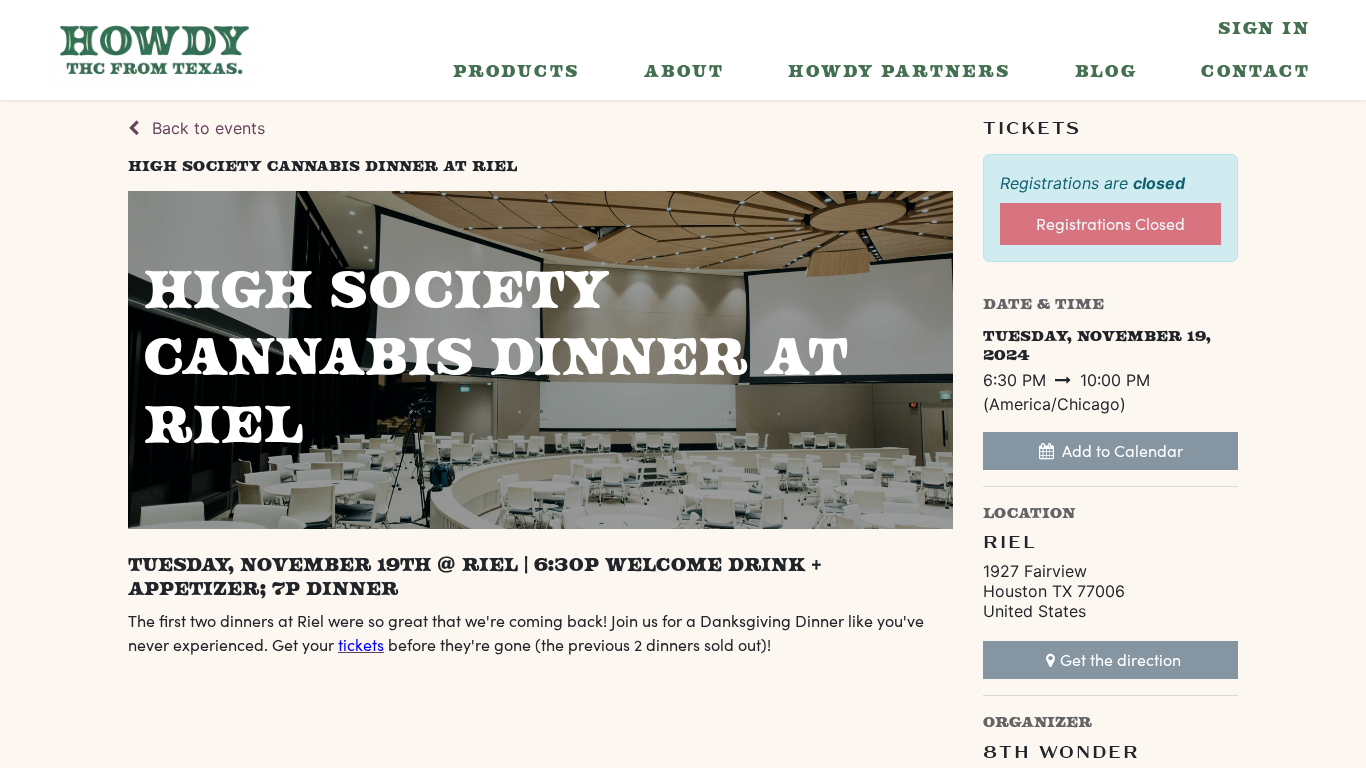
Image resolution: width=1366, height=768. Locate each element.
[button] (1110, 451)
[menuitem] (516, 71)
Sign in (1264, 28)
